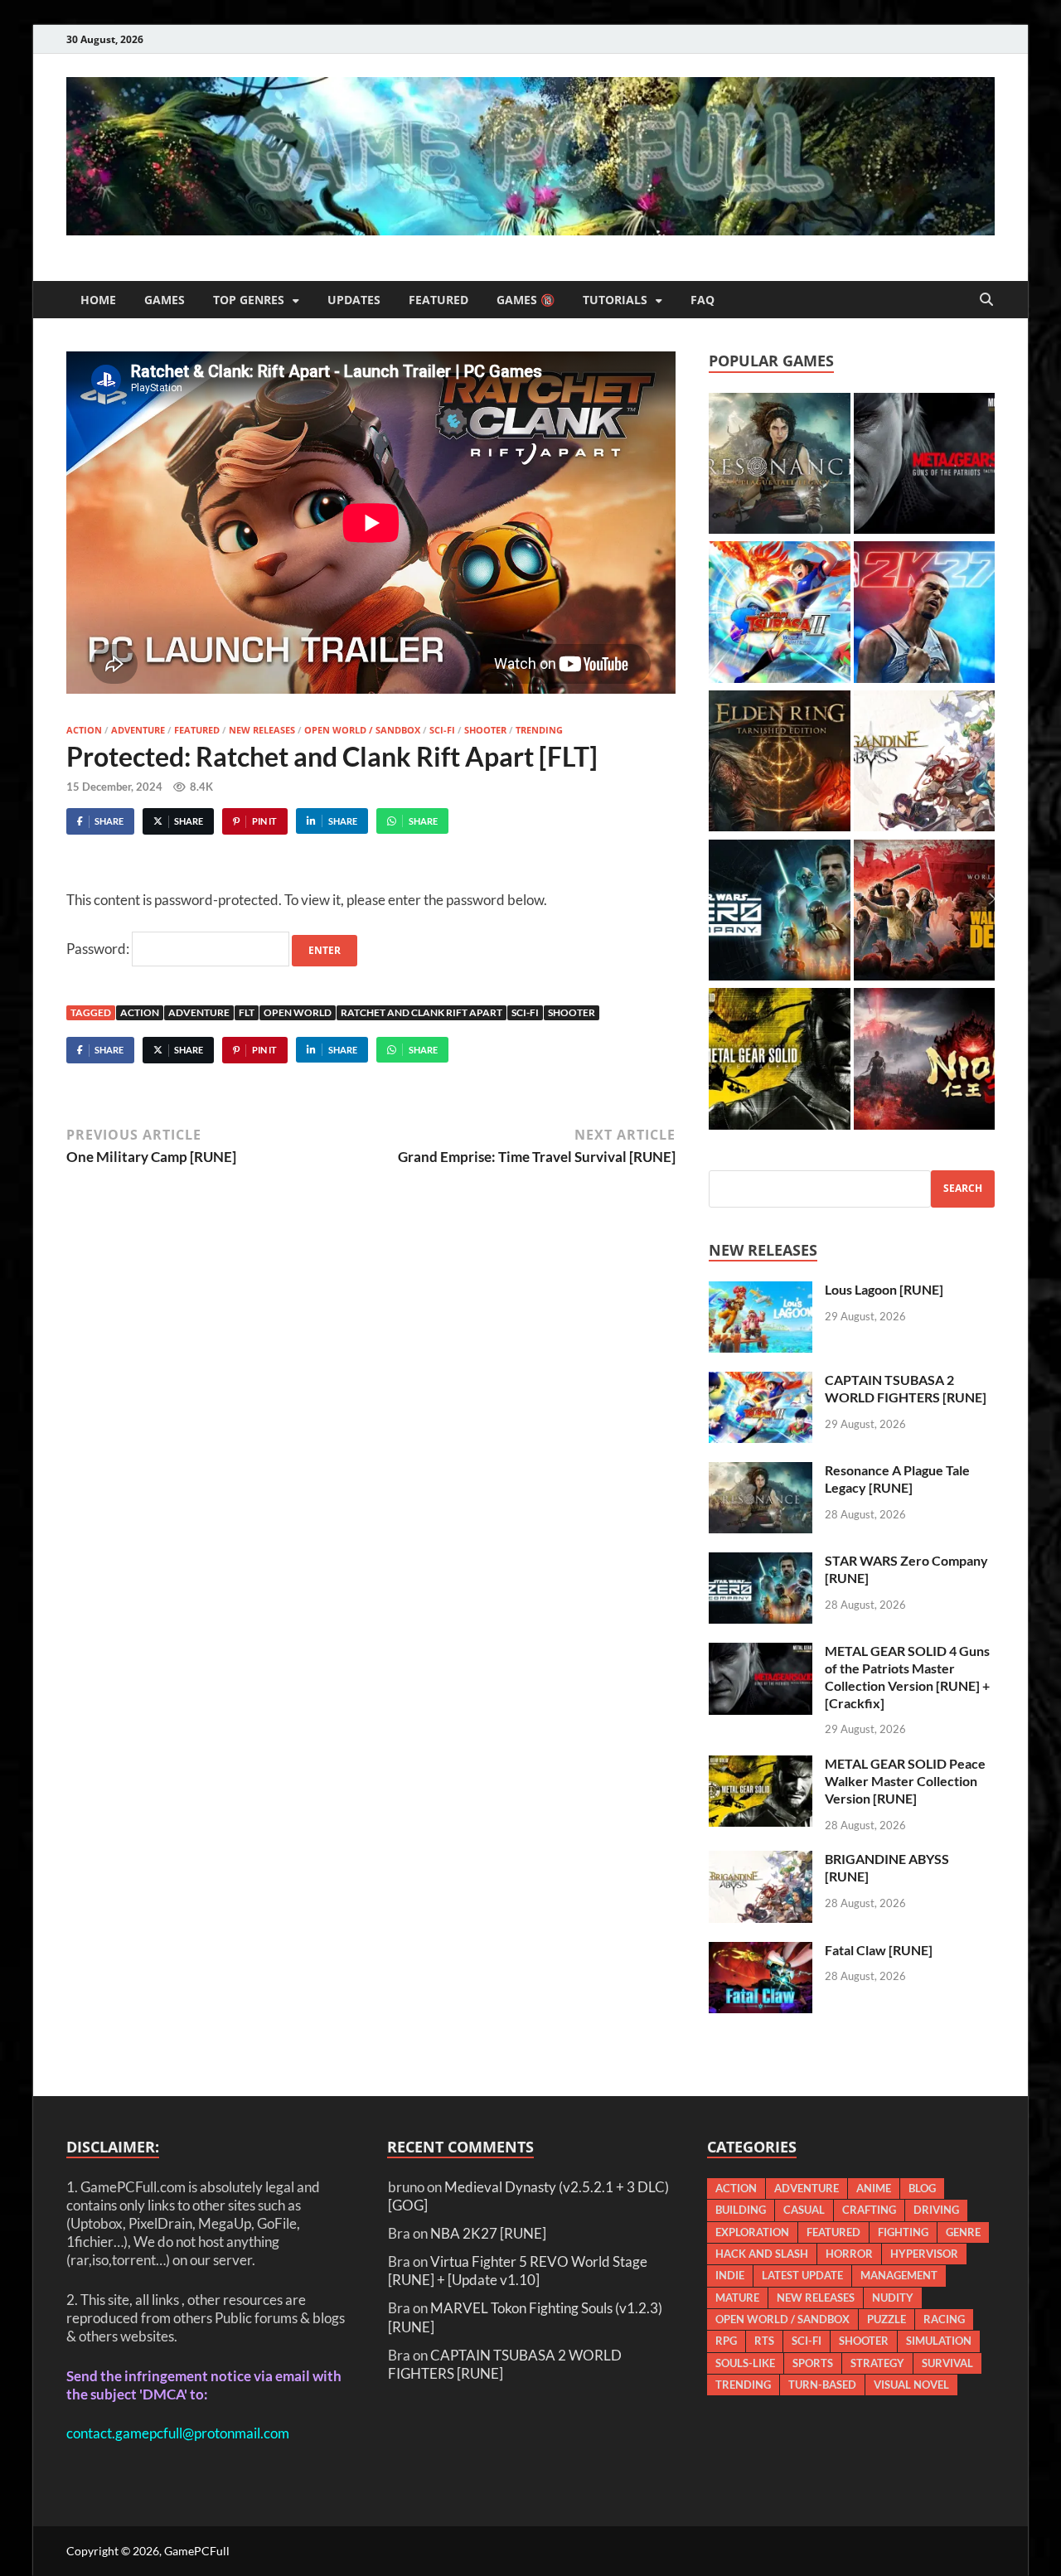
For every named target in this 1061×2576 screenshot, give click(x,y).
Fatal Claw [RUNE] (879, 1950)
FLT (247, 1012)
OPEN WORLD (298, 1012)
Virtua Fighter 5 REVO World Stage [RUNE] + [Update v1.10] (518, 2271)
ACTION (84, 730)
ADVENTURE (138, 730)
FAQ (702, 300)
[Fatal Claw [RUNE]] (761, 1951)
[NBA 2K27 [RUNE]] (924, 614)
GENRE (963, 2232)
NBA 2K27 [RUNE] (488, 2233)
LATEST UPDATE (802, 2275)
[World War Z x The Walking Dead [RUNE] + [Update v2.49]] (924, 913)
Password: (99, 949)
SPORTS (813, 2363)
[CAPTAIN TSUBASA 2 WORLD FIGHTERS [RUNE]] (779, 614)
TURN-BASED (822, 2385)
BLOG (922, 2188)
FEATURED (438, 300)
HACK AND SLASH (762, 2254)
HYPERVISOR (924, 2254)
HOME (98, 300)
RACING (944, 2319)
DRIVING (936, 2210)
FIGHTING (903, 2232)
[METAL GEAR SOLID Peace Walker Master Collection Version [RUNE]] (779, 1061)
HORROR (849, 2254)
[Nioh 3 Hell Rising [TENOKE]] (924, 1061)
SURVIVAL (947, 2363)
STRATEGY (877, 2363)
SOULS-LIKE (745, 2363)
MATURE (737, 2298)
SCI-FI (442, 730)
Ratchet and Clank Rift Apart (421, 1012)
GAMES (165, 300)
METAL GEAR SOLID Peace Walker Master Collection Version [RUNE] (905, 1781)
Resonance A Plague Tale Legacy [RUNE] (897, 1479)
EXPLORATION (752, 2232)
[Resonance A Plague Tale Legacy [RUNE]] (779, 466)
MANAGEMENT (899, 2275)
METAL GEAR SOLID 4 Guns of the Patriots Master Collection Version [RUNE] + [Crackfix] (907, 1676)
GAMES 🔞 (526, 300)
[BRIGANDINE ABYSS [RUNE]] (924, 763)
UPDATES (354, 300)
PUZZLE (887, 2319)
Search (963, 1188)
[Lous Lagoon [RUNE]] (761, 1290)
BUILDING (741, 2210)
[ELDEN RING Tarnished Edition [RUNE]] (779, 763)
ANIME (874, 2188)
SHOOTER (485, 730)
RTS (764, 2341)
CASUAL (804, 2210)
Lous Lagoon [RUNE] (884, 1289)
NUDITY (893, 2298)
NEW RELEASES (262, 730)
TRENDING (539, 730)
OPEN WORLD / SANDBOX (362, 730)
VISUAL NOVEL (911, 2385)
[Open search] (986, 300)
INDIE (730, 2275)
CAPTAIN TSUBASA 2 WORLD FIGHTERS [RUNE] (906, 1388)
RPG (726, 2341)
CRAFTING (869, 2210)
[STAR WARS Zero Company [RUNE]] (779, 913)
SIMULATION (939, 2341)
